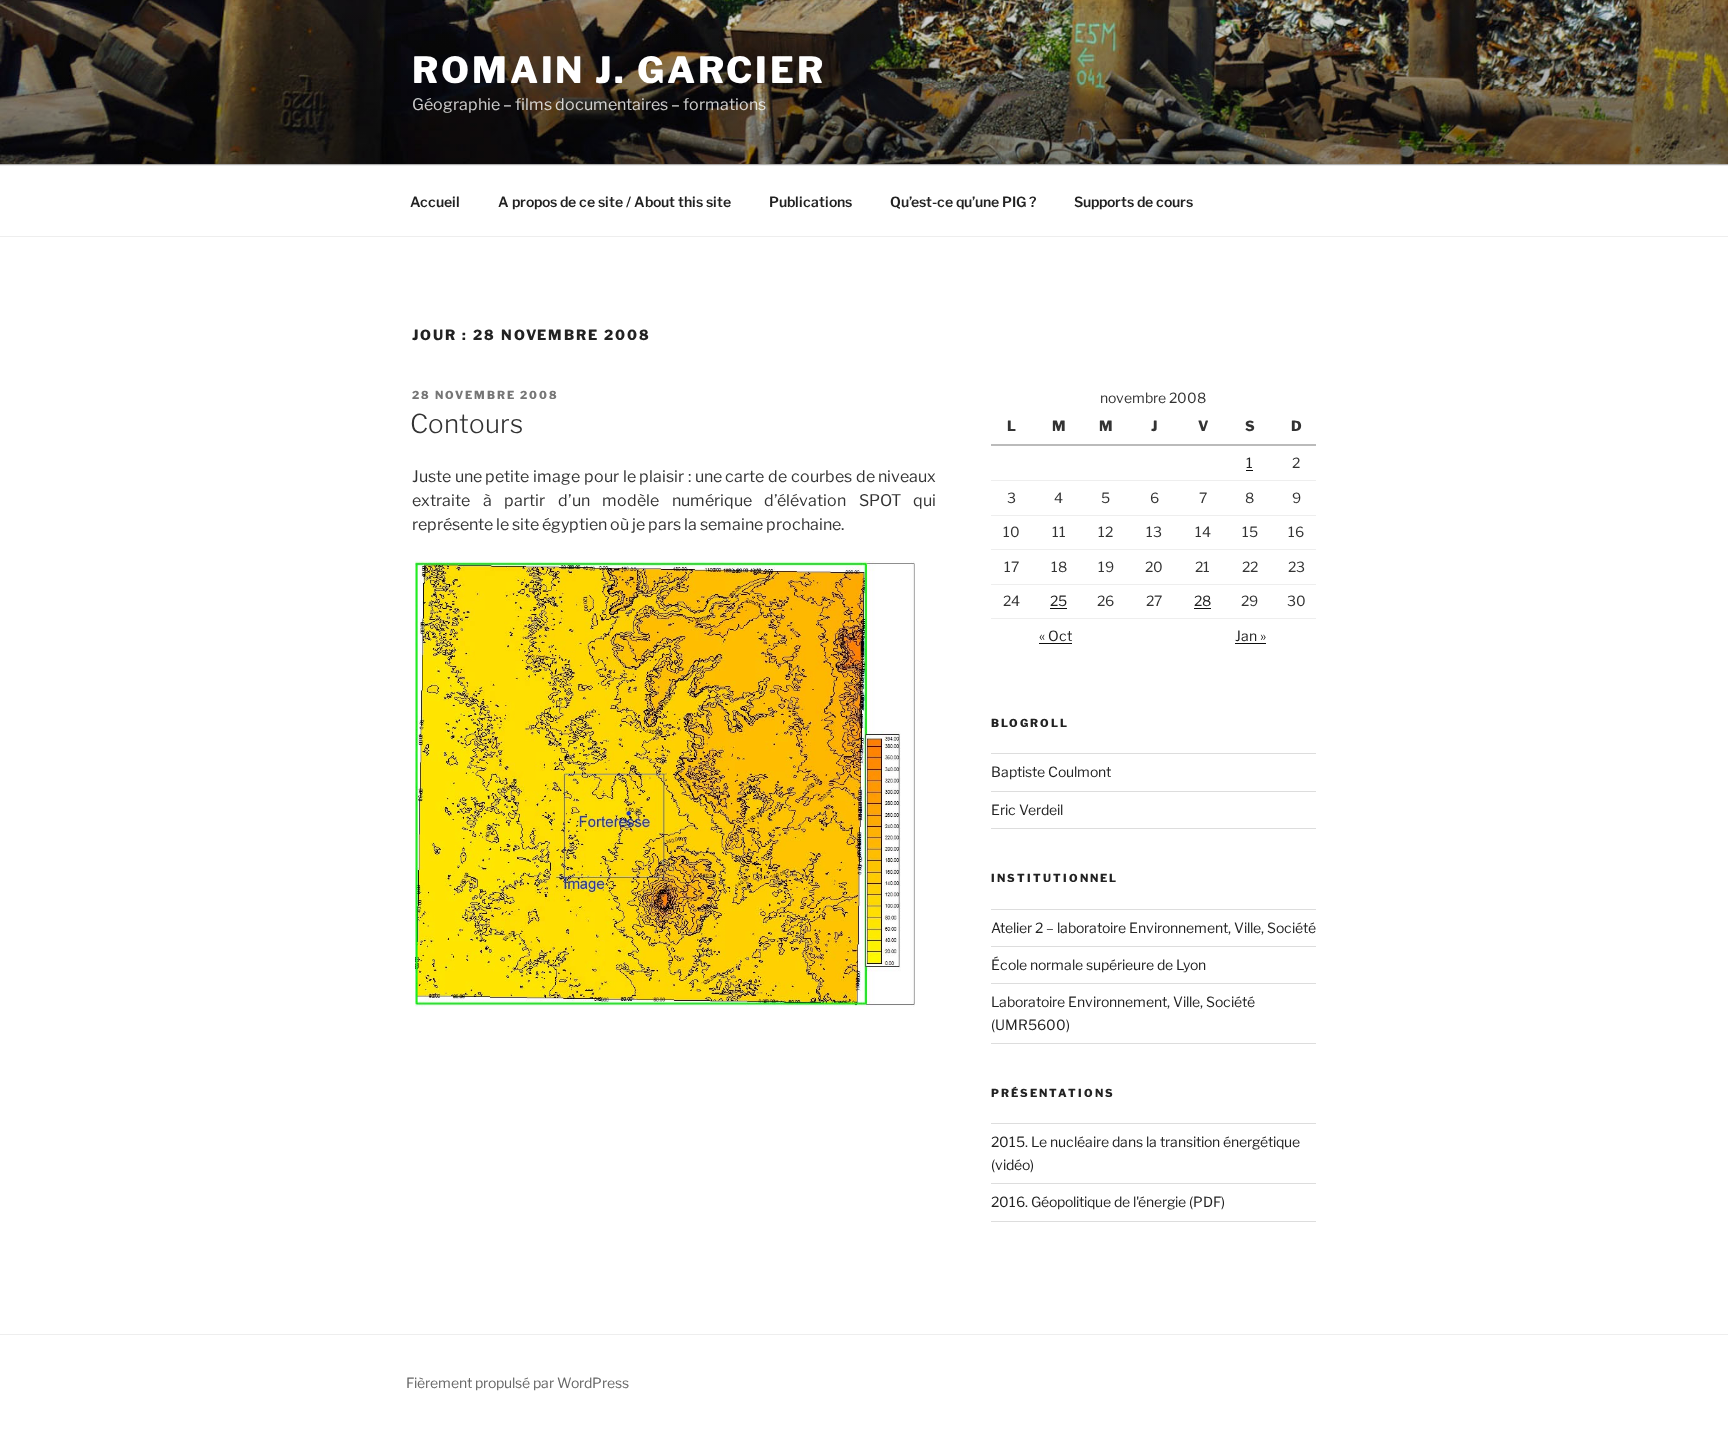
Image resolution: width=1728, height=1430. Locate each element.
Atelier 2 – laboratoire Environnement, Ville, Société (1153, 927)
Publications (810, 201)
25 (1058, 600)
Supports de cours (1133, 201)
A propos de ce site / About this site (614, 201)
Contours (466, 423)
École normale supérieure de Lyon (1098, 964)
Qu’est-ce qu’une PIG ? (963, 201)
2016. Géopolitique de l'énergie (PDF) (1108, 1201)
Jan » (1250, 635)
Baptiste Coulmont (1051, 771)
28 (1202, 600)
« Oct (1055, 635)
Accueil (435, 201)
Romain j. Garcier (619, 70)
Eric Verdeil (1027, 809)
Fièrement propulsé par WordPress (517, 1382)
